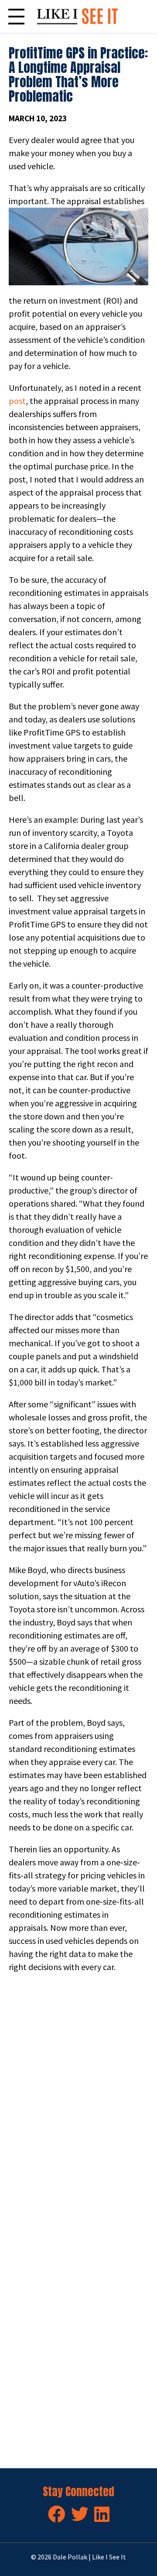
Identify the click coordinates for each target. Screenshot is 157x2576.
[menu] (16, 16)
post (17, 401)
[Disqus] (78, 2102)
